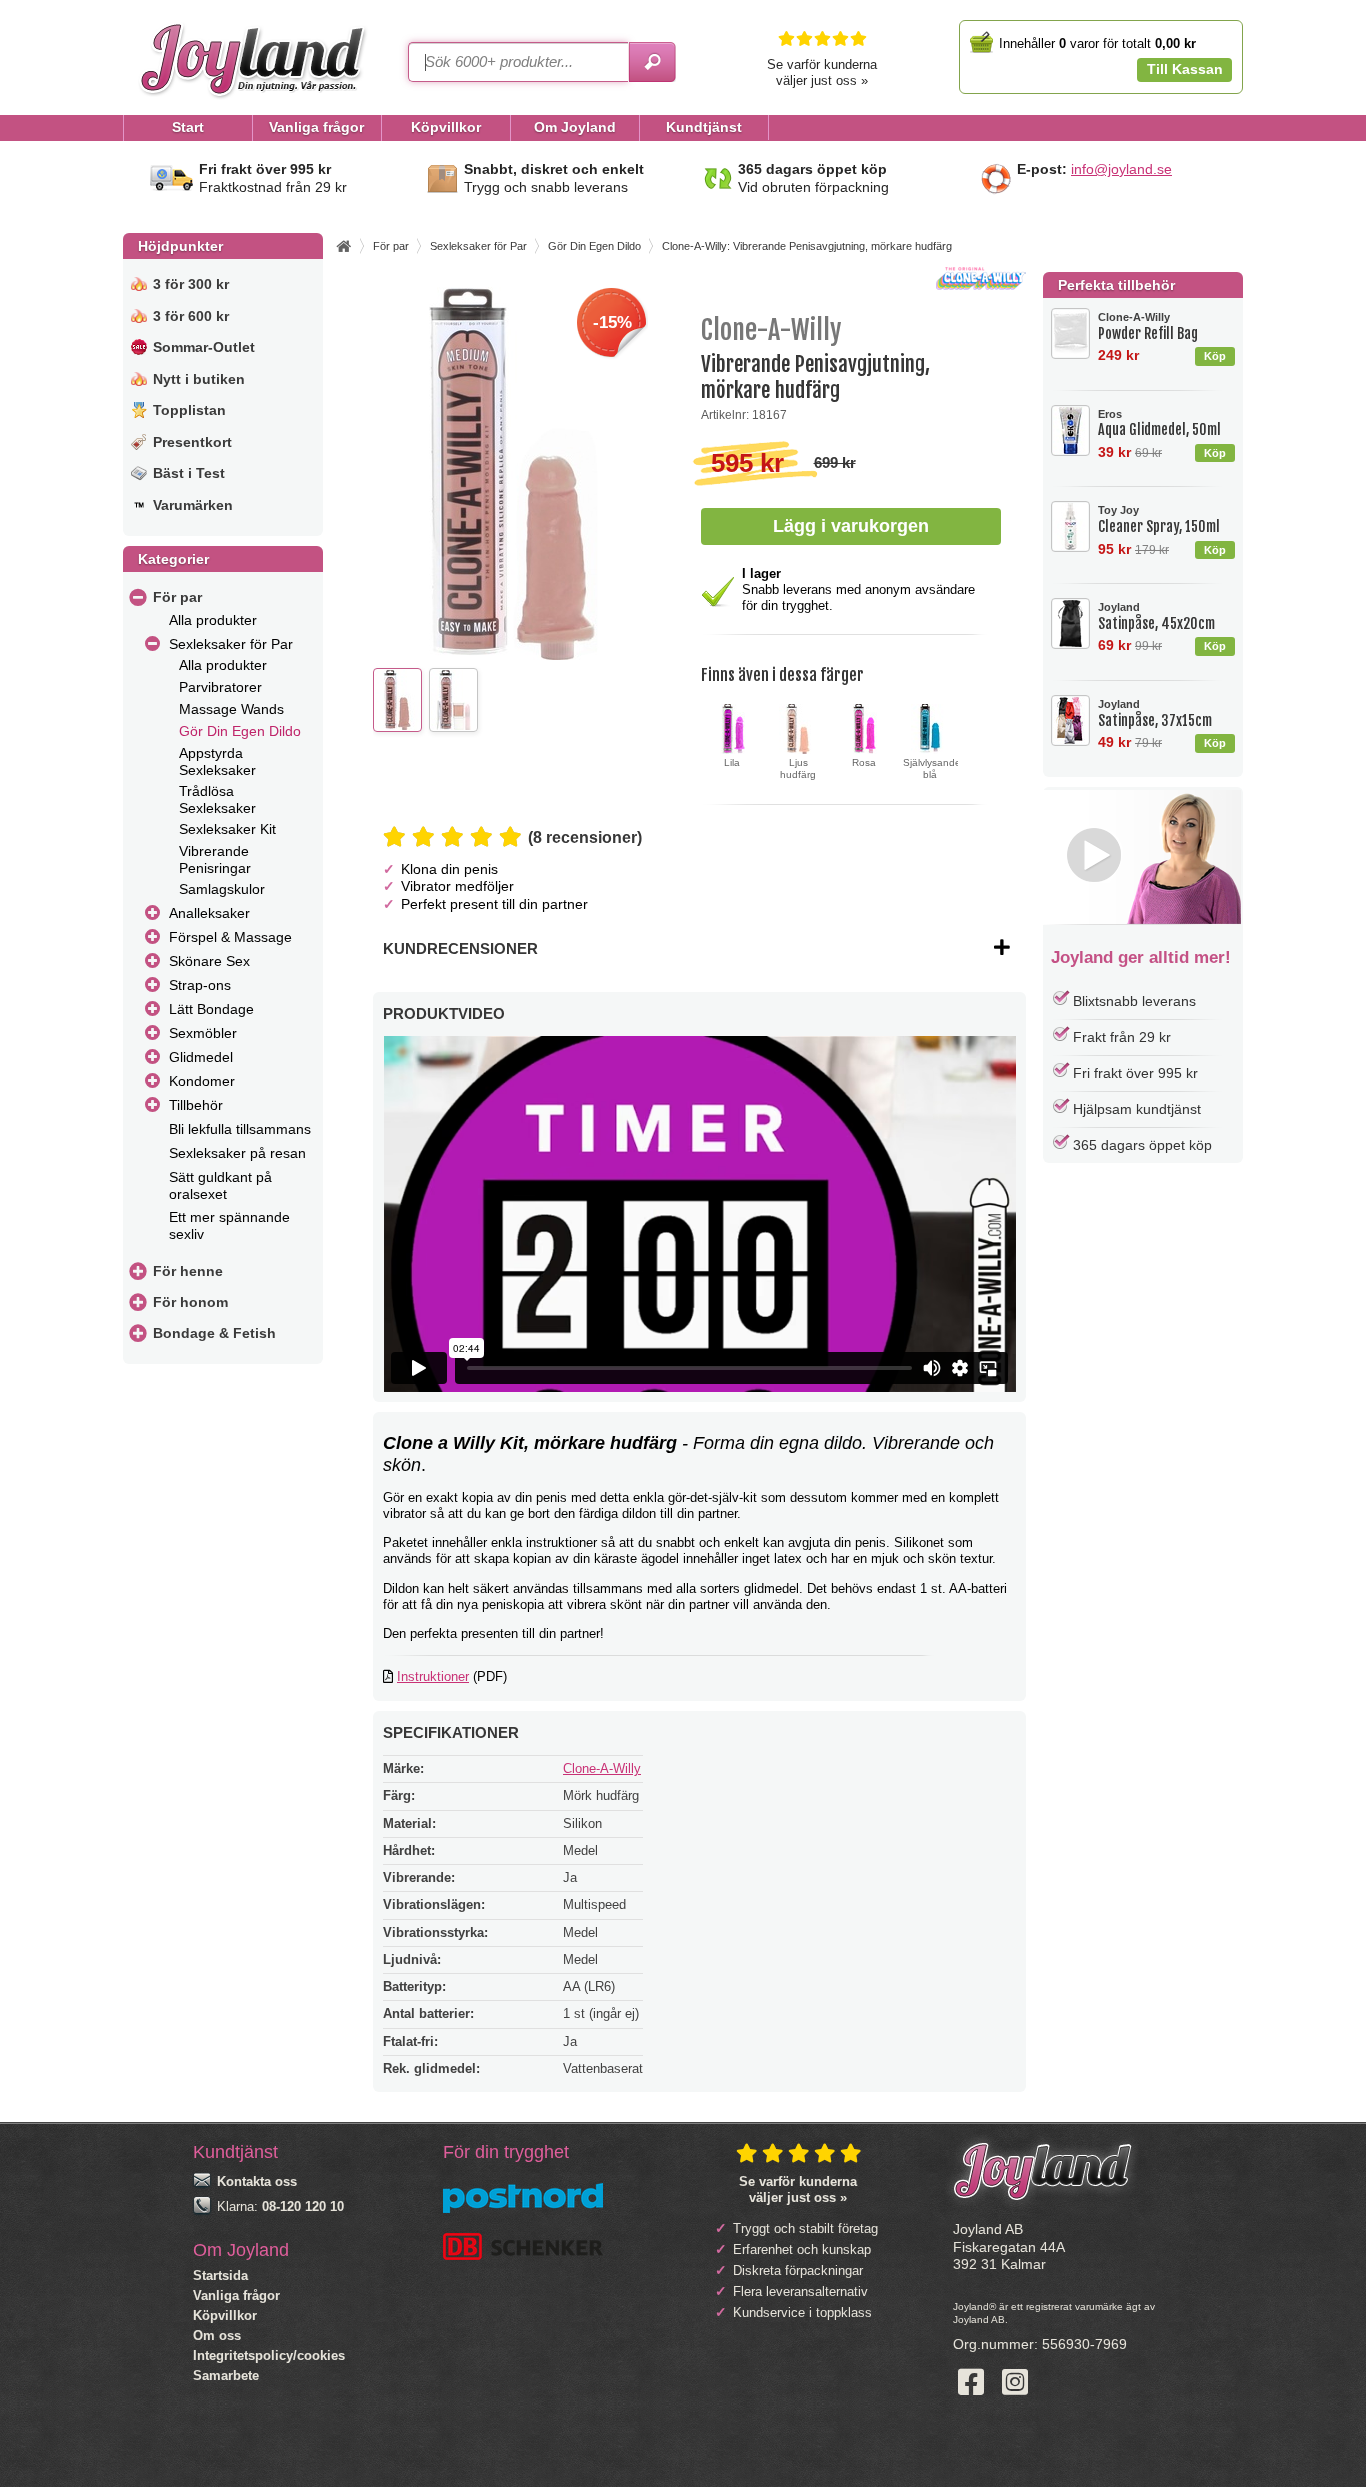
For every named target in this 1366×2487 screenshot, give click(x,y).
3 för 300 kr (191, 284)
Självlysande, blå (933, 769)
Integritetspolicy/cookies (269, 2355)
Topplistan (189, 410)
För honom (190, 1302)
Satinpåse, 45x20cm (1156, 616)
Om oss (217, 2335)
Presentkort (192, 442)
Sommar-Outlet (204, 347)
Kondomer (202, 1081)
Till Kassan (1185, 69)
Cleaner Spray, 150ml (1159, 519)
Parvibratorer (220, 687)
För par (177, 597)
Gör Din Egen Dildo (240, 731)
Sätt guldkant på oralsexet (220, 1185)
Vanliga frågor (236, 2295)
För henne (188, 1271)
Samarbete (226, 2375)
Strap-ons (200, 985)
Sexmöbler (203, 1033)
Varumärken (193, 505)
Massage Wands (231, 709)
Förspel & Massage (230, 937)
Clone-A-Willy (602, 1768)
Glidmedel (201, 1057)
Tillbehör (196, 1105)
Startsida (220, 2275)
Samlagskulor (222, 889)
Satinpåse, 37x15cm (1155, 713)
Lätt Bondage (211, 1009)
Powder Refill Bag (1148, 326)
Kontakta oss (257, 2181)
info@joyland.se (1121, 169)
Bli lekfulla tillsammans (240, 1129)
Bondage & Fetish (214, 1333)
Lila (732, 762)
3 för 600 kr (191, 316)
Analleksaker (209, 913)
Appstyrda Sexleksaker (217, 761)
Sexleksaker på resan (237, 1153)
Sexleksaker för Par (231, 644)
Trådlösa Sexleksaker (217, 799)
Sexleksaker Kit (227, 829)
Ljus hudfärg (798, 769)
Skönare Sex (209, 961)
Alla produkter (213, 620)
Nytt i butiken (199, 379)
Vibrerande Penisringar (215, 859)
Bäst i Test (189, 473)
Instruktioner (433, 1676)
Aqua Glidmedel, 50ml (1159, 423)
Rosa (864, 762)
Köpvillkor (225, 2315)
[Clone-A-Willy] (981, 285)
